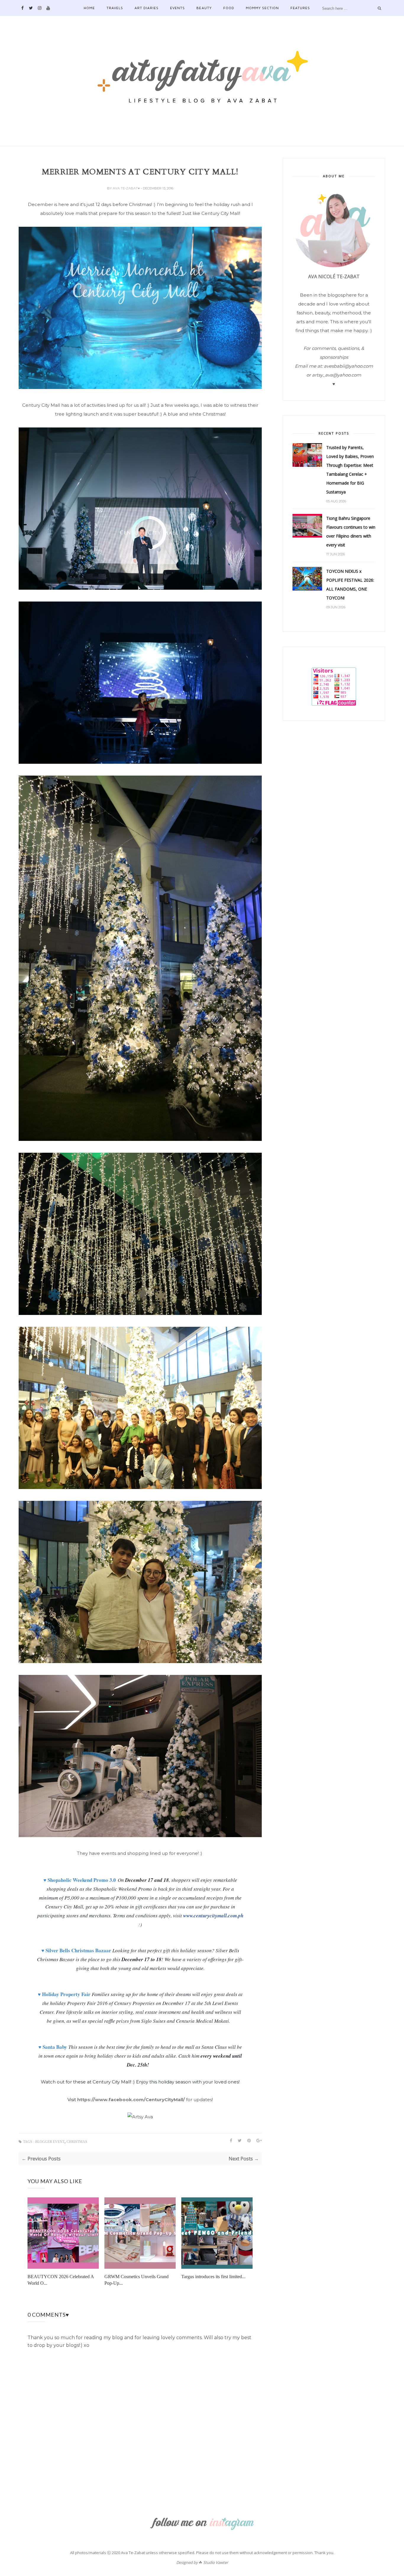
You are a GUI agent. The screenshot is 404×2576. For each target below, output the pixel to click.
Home (89, 8)
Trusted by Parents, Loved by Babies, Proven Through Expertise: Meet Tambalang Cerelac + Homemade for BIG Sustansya (350, 470)
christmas (77, 2142)
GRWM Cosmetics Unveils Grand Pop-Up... (136, 2280)
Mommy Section (262, 8)
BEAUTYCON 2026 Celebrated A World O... (61, 2280)
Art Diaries (147, 8)
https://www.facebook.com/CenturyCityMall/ (131, 2100)
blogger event (50, 2142)
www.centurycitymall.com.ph (213, 1916)
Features (300, 8)
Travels (115, 8)
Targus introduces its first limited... (213, 2277)
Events (177, 8)
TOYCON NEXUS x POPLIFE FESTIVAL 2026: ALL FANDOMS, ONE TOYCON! (350, 584)
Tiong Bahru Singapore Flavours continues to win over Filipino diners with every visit (351, 532)
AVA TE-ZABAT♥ (127, 188)
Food (229, 8)
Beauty (204, 8)
